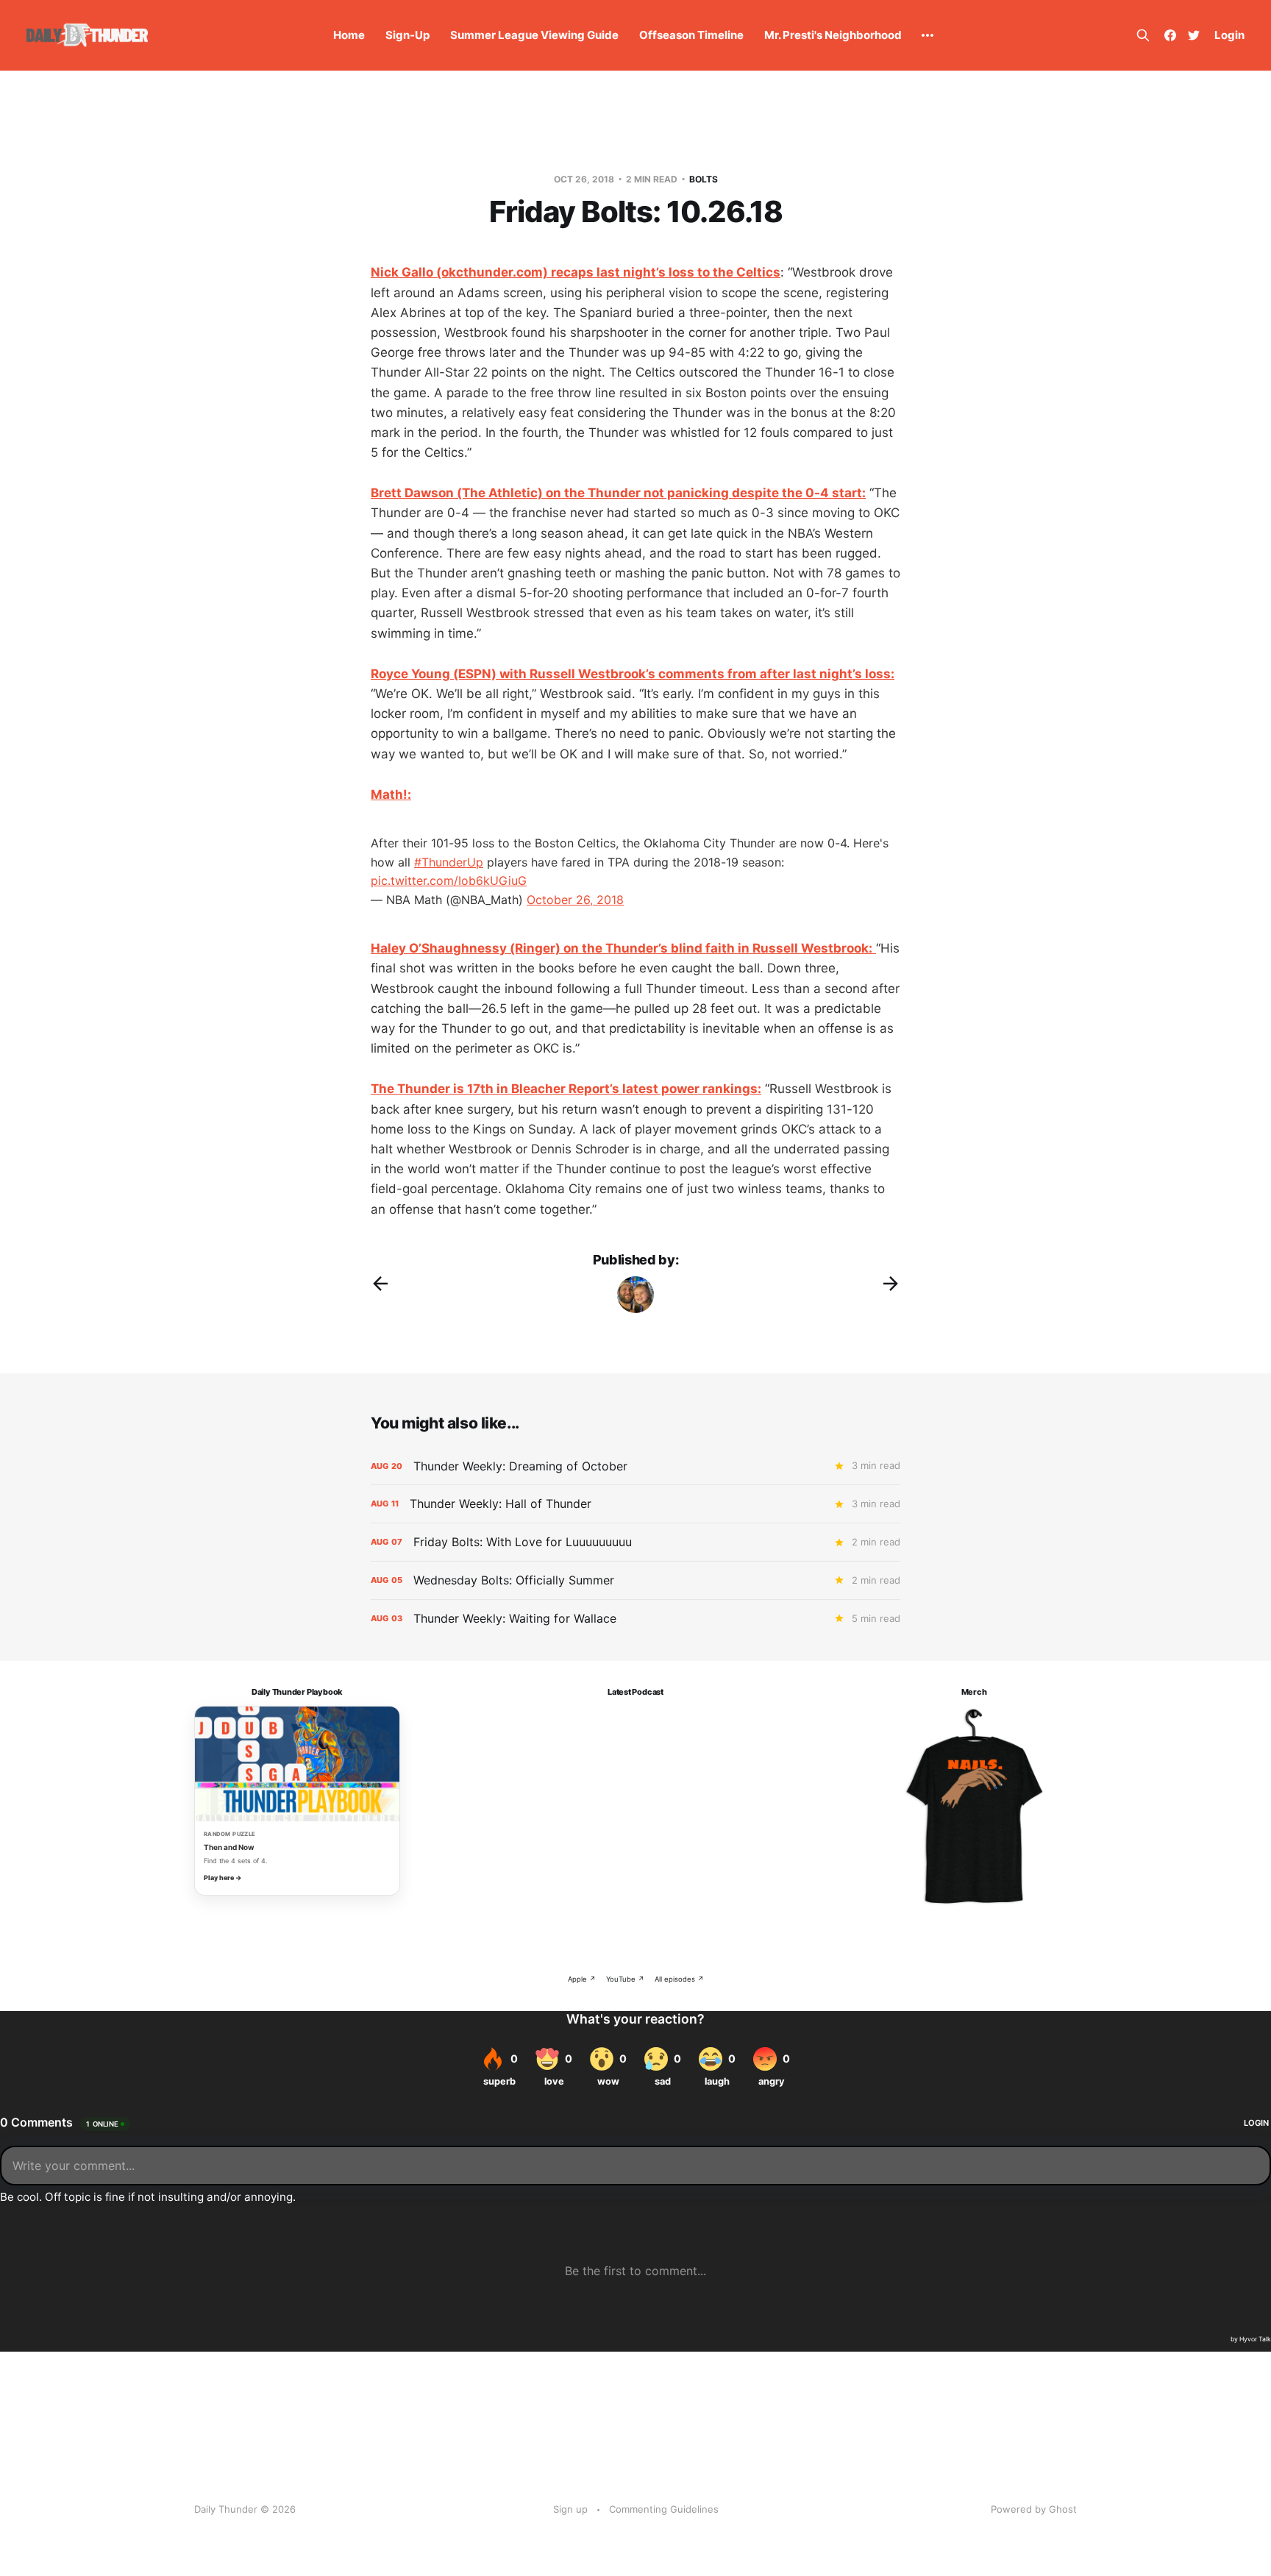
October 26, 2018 (575, 900)
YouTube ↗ (625, 1979)
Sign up (570, 2509)
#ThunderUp (449, 862)
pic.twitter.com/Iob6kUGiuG (449, 880)
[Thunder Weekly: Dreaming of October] (635, 1466)
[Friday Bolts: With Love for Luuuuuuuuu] (635, 1542)
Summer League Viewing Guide (534, 35)
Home (349, 35)
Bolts (704, 179)
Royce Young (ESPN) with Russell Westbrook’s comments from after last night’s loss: (633, 674)
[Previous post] (380, 1284)
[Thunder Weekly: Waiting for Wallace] (635, 1619)
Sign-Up (407, 35)
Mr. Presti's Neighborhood (833, 35)
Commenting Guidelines (664, 2509)
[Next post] (891, 1284)
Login (1229, 35)
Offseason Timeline (691, 35)
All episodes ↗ (679, 1979)
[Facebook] (1170, 35)
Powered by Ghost (1034, 2509)
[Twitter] (1194, 35)
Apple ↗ (582, 1979)
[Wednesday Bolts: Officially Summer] (635, 1580)
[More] (928, 35)
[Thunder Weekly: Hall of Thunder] (635, 1504)
